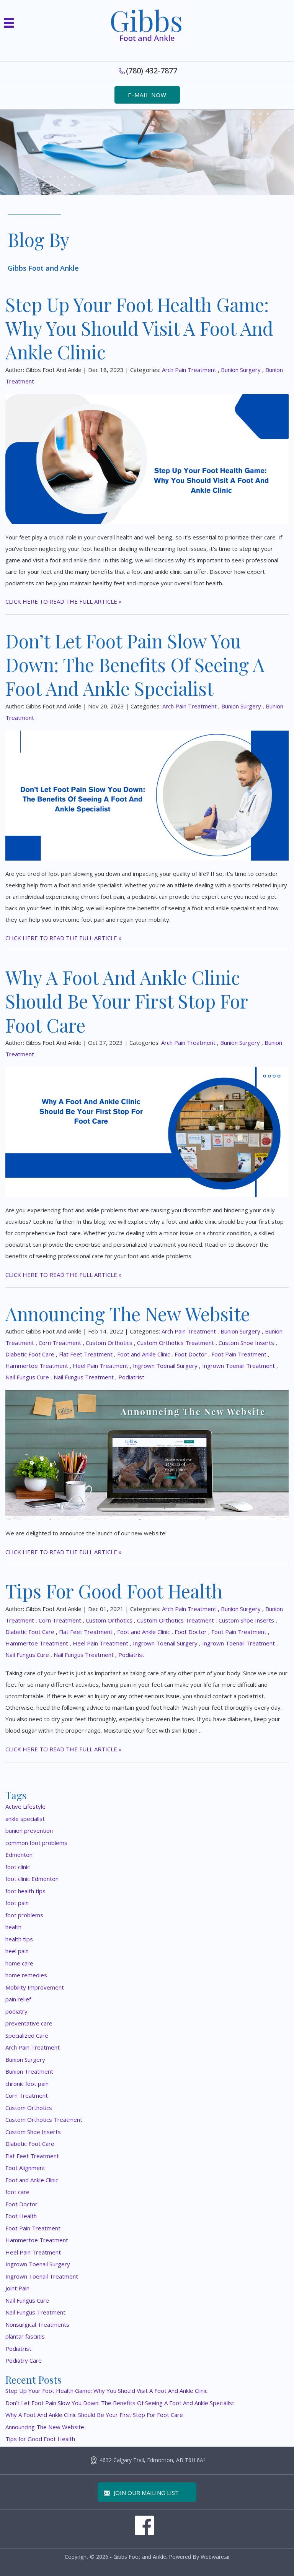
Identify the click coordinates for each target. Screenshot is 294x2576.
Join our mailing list (145, 2493)
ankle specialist (25, 1819)
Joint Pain (17, 2288)
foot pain (17, 1903)
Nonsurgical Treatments (37, 2324)
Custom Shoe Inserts (246, 1343)
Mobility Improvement (35, 1987)
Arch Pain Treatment (189, 370)
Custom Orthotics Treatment (176, 1343)
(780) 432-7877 (152, 71)
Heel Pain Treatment (100, 1366)
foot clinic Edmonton (32, 1879)
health (13, 1927)
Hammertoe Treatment (37, 1366)
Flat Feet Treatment (86, 1354)
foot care (17, 2192)
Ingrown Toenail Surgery (165, 1366)
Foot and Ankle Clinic (144, 1354)
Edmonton (19, 1855)
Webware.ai (215, 2557)
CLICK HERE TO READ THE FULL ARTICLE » (64, 601)
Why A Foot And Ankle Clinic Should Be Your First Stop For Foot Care (127, 1001)
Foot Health (21, 2216)
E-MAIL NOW (147, 95)
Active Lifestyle (25, 1806)
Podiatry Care (24, 2360)
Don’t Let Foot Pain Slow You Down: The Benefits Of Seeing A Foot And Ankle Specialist (135, 665)
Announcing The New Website (128, 1314)
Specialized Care (27, 2035)
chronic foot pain (27, 2084)
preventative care (29, 2023)
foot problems (24, 1915)
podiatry (16, 2011)
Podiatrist (131, 1377)
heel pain (17, 1951)
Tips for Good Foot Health (114, 1591)
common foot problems (36, 1843)
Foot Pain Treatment (239, 1354)
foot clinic (18, 1867)
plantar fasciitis (25, 2336)
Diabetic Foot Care (30, 1354)
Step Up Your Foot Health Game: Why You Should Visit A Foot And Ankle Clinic (139, 328)
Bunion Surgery (241, 370)
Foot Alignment (25, 2168)
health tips (19, 1939)
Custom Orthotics (109, 1343)
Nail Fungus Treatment (84, 1377)
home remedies (26, 1975)
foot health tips (25, 1891)
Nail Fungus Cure (27, 1377)
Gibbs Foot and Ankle (140, 2557)
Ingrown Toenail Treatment (238, 1366)
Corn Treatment (60, 1343)
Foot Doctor (191, 1354)
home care (19, 1963)
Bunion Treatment (29, 2071)
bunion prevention (29, 1830)
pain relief (18, 1999)
